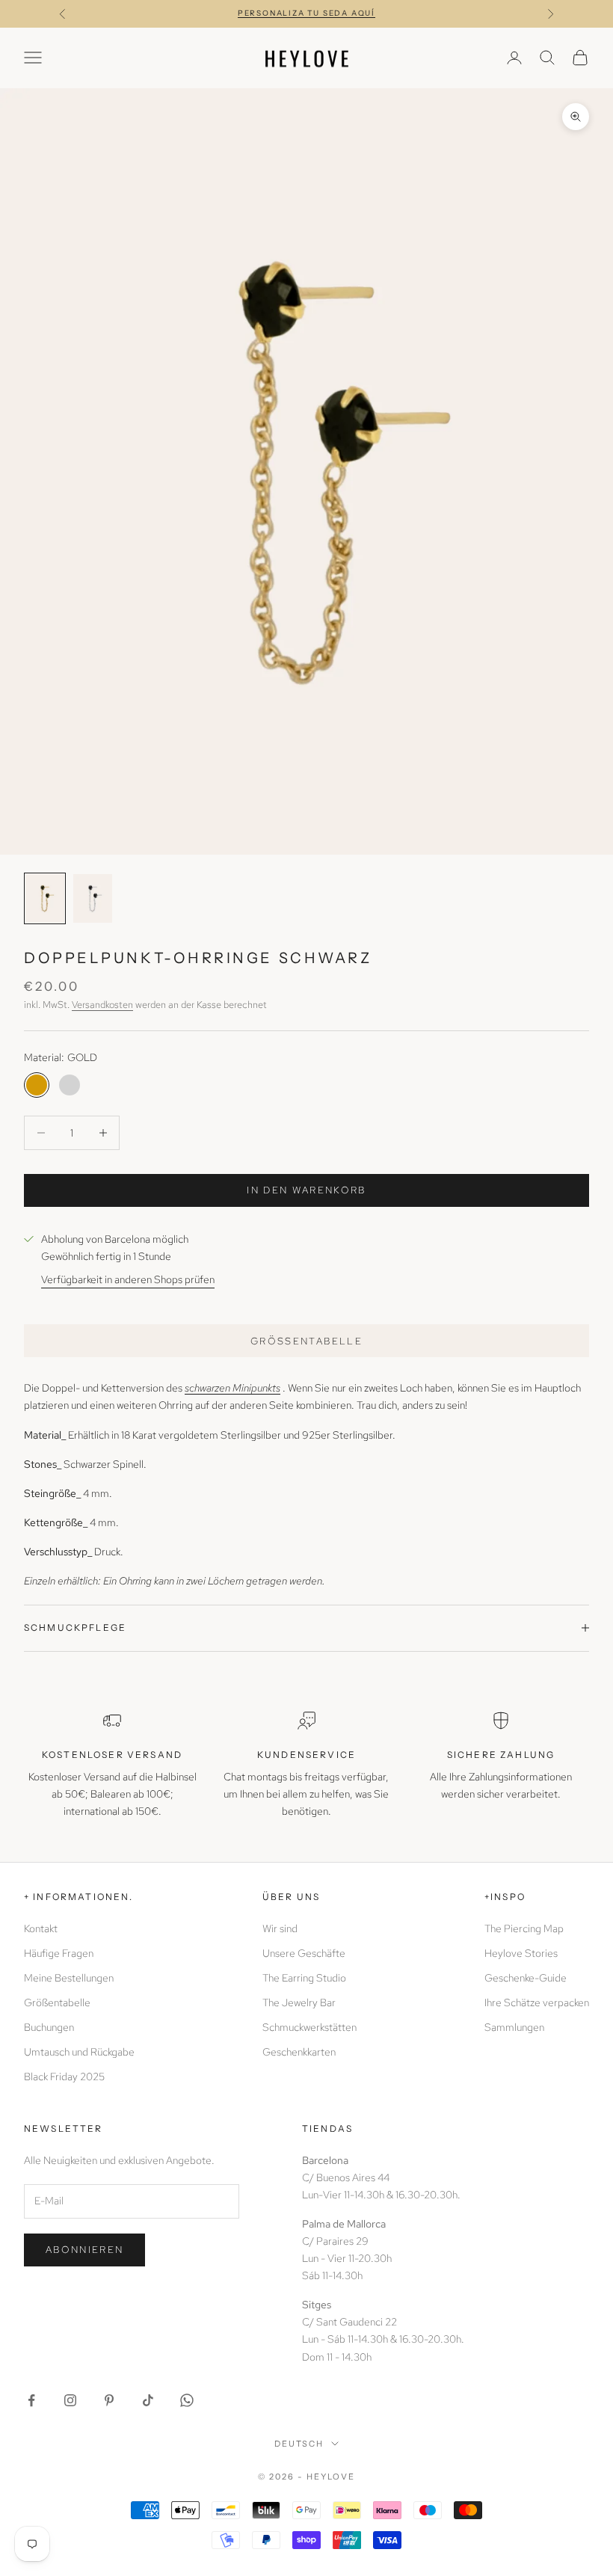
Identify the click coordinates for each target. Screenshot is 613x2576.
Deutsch (299, 2444)
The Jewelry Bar (299, 2002)
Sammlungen (514, 2027)
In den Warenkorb (306, 1190)
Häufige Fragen (59, 1953)
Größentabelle (306, 1341)
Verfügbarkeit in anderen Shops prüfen (128, 1279)
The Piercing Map (524, 1928)
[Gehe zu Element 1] (45, 898)
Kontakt (41, 1928)
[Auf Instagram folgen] (70, 2400)
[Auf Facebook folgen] (31, 2400)
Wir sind (280, 1928)
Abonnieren (84, 2250)
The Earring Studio (304, 1978)
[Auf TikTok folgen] (148, 2400)
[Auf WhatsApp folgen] (187, 2400)
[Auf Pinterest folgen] (109, 2400)
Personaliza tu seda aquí (306, 13)
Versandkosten (102, 1005)
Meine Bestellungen (69, 1978)
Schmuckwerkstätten (309, 2027)
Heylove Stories (521, 1953)
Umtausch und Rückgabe (79, 2052)
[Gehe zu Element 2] (93, 898)
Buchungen (49, 2027)
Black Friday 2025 (64, 2077)
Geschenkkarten (299, 2052)
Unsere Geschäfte (304, 1953)
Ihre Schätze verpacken (537, 2002)
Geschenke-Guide (526, 1978)
